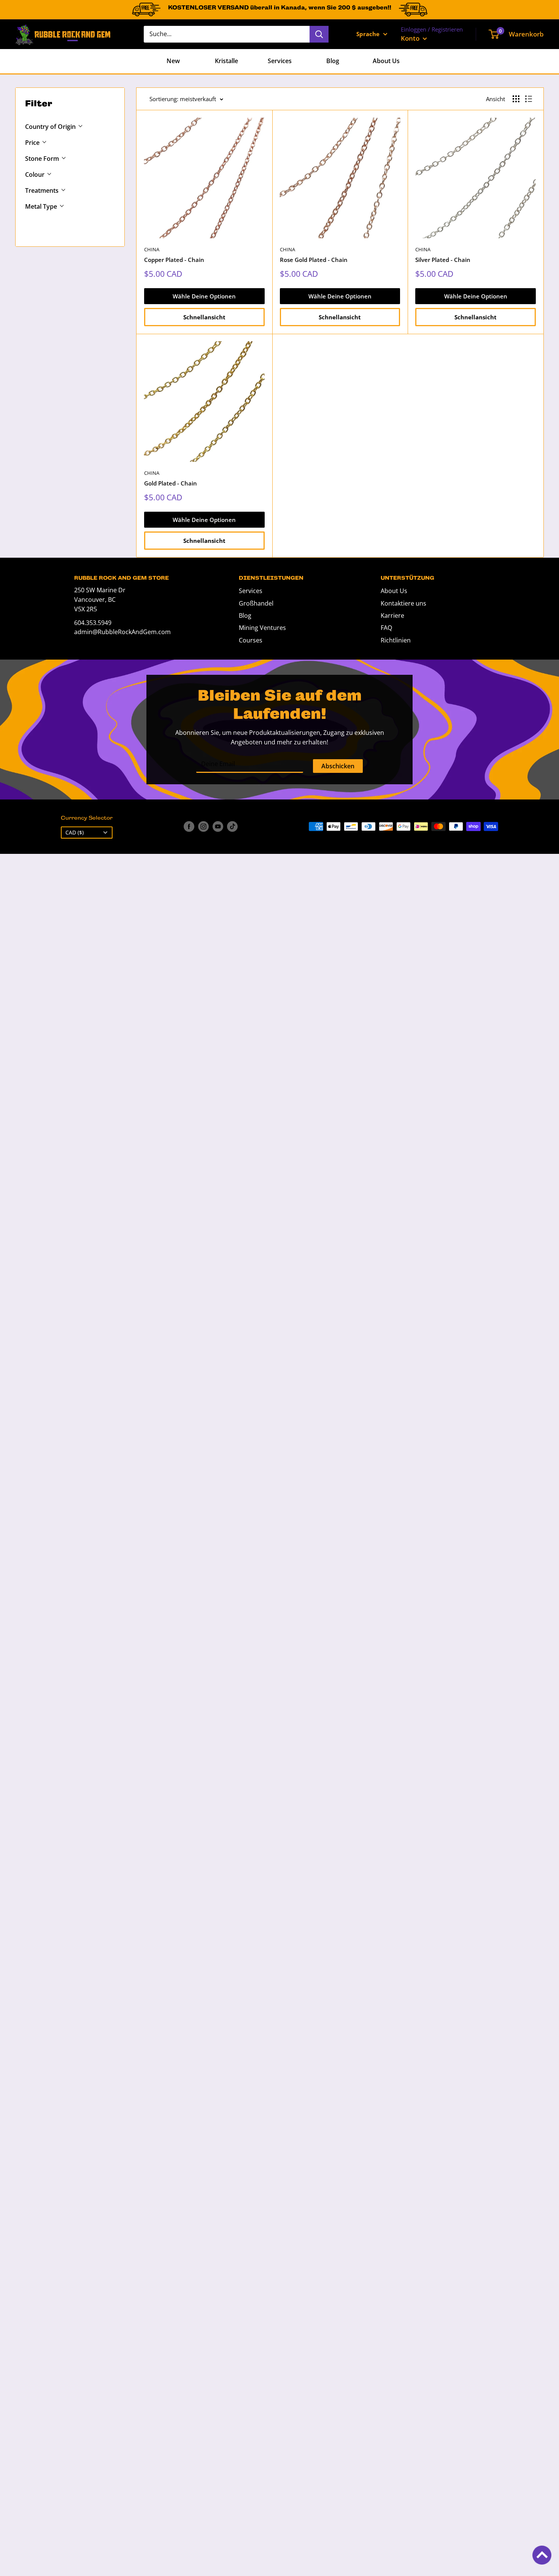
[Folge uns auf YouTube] (218, 826)
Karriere (392, 615)
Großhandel (256, 603)
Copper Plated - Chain (174, 260)
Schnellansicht (204, 317)
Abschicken (338, 766)
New (173, 61)
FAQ (386, 628)
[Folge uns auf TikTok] (232, 826)
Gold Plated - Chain (171, 483)
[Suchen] (319, 34)
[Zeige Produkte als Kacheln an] (516, 99)
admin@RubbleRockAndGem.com (122, 632)
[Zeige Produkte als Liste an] (529, 99)
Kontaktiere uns (403, 603)
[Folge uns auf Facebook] (189, 826)
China (152, 249)
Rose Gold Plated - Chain (314, 260)
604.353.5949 (93, 623)
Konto (411, 38)
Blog (333, 61)
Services (280, 61)
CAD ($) (75, 832)
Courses (251, 640)
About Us (386, 61)
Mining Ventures (262, 628)
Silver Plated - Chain (443, 260)
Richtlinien (396, 640)
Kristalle (226, 61)
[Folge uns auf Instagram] (203, 826)
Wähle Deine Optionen (204, 296)
